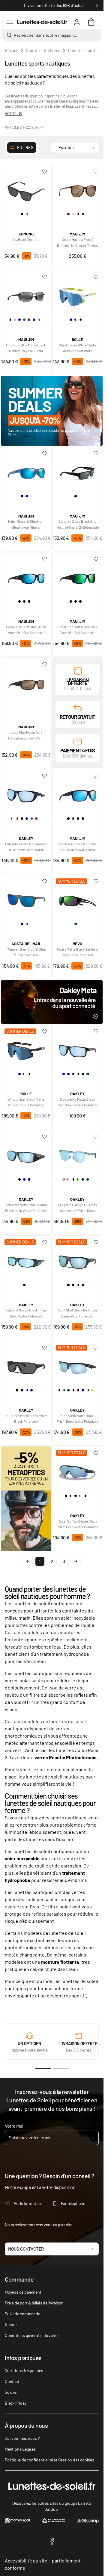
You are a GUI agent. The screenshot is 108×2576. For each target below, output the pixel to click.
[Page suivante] (76, 1561)
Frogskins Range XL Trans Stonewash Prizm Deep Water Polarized (77, 1208)
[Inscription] (93, 2138)
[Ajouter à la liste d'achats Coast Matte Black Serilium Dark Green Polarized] (96, 881)
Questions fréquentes (24, 2370)
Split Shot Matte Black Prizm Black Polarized (26, 1418)
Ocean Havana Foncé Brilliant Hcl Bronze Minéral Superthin (77, 243)
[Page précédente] (28, 1561)
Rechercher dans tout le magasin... (46, 35)
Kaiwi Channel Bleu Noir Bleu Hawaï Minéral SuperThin (26, 524)
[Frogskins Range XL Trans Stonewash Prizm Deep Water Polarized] (78, 1154)
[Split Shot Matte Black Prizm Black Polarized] (26, 1365)
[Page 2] (61, 2069)
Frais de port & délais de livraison (34, 2303)
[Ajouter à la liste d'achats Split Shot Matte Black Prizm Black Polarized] (45, 1348)
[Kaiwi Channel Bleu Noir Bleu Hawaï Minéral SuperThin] (26, 471)
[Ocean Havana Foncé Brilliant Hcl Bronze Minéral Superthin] (78, 189)
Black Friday (16, 2403)
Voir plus (13, 114)
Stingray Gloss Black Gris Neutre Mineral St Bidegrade (78, 524)
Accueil (12, 50)
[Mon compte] (77, 22)
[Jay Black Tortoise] (26, 189)
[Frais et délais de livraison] (78, 670)
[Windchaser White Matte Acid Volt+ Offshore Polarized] (78, 294)
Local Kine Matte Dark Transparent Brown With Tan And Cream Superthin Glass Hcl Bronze (26, 736)
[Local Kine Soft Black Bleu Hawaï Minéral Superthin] (26, 576)
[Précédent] (7, 5)
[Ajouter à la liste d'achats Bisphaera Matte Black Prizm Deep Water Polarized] (96, 1348)
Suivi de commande (22, 2314)
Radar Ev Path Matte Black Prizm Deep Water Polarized (78, 1524)
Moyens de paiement (23, 2292)
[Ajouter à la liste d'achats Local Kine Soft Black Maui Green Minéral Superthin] (96, 559)
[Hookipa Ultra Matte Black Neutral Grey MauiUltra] (26, 294)
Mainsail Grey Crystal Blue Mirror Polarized (26, 952)
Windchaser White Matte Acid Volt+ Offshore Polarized (77, 348)
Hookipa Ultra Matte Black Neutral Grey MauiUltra (26, 348)
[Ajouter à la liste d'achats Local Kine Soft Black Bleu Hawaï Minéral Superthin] (45, 559)
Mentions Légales (20, 2449)
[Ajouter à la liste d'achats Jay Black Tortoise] (45, 172)
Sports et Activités (43, 50)
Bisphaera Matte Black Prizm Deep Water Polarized (78, 1418)
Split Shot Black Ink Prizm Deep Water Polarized (78, 1313)
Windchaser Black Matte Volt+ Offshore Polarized (26, 1102)
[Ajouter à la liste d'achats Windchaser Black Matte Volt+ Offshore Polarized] (45, 1031)
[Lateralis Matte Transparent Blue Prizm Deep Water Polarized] (26, 793)
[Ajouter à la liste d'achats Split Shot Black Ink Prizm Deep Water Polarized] (96, 1242)
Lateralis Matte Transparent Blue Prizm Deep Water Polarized (26, 847)
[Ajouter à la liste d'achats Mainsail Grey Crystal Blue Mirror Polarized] (45, 881)
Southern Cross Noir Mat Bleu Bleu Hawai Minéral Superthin (78, 847)
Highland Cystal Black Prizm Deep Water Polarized (26, 1313)
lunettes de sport (24, 96)
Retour (11, 2324)
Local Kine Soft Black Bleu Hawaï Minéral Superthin (26, 630)
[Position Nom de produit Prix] (75, 148)
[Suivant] (97, 5)
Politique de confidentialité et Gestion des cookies (49, 2460)
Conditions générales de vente (32, 2335)
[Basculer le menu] (10, 22)
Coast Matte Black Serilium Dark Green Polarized (77, 952)
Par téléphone (73, 2203)
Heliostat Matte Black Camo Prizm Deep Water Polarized (26, 1208)
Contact (12, 2381)
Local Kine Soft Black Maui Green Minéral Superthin (77, 630)
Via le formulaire (28, 2203)
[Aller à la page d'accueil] (42, 22)
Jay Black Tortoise (26, 239)
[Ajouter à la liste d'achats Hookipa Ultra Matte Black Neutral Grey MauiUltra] (45, 277)
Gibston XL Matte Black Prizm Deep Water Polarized (78, 1102)
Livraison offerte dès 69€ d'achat (54, 5)
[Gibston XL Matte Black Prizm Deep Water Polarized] (78, 1049)
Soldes (11, 2392)
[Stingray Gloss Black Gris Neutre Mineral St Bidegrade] (78, 471)
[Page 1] (43, 2069)
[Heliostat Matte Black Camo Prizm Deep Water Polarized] (26, 1154)
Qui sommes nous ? (22, 2438)
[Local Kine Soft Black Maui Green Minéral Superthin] (78, 576)
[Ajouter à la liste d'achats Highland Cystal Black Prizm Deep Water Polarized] (45, 1242)
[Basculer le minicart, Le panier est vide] (91, 22)
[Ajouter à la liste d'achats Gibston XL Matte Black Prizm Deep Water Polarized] (96, 1031)
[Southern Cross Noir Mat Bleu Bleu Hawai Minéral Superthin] (78, 793)
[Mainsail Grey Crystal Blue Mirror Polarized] (26, 899)
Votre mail (15, 2126)
